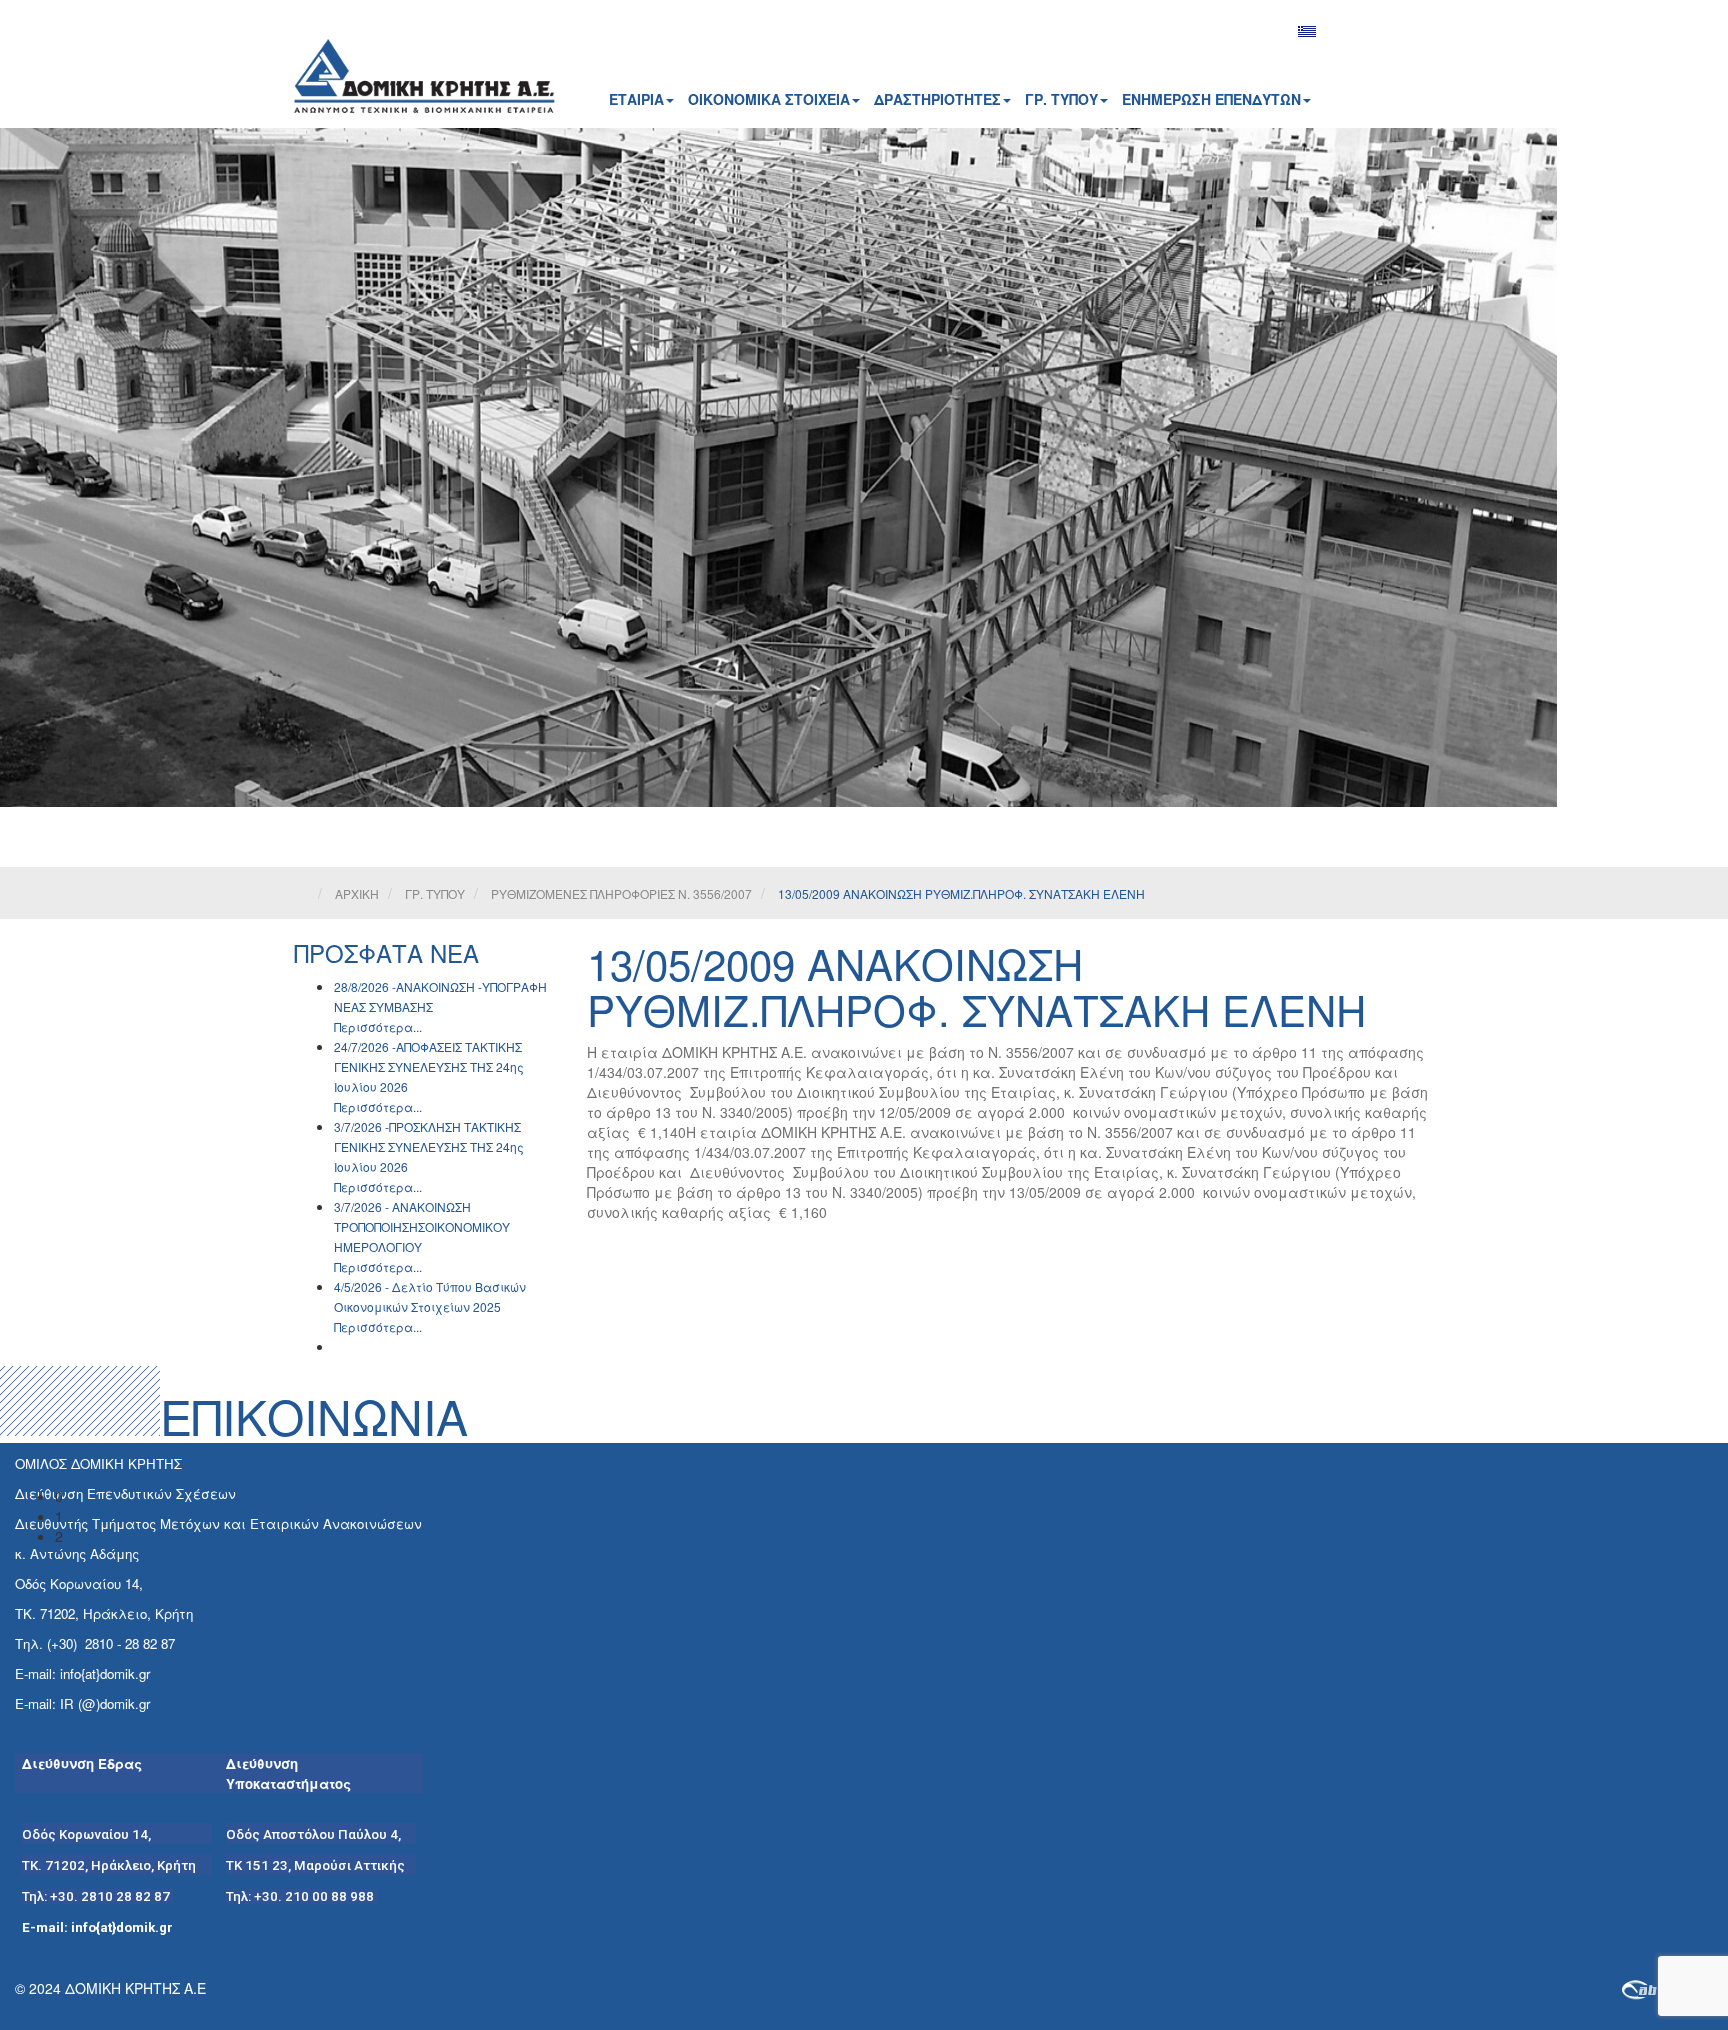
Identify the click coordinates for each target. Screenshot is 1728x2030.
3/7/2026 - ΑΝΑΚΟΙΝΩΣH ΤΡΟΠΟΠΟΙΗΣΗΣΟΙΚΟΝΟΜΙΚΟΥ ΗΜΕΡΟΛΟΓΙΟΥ (422, 1226)
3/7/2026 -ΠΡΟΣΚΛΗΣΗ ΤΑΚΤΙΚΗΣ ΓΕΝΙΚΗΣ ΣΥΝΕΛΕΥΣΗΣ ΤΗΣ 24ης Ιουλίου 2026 (429, 1146)
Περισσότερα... (378, 1026)
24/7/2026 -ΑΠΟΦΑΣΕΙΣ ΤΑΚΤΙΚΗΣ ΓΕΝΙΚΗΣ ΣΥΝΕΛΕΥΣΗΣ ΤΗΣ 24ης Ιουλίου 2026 (429, 1066)
